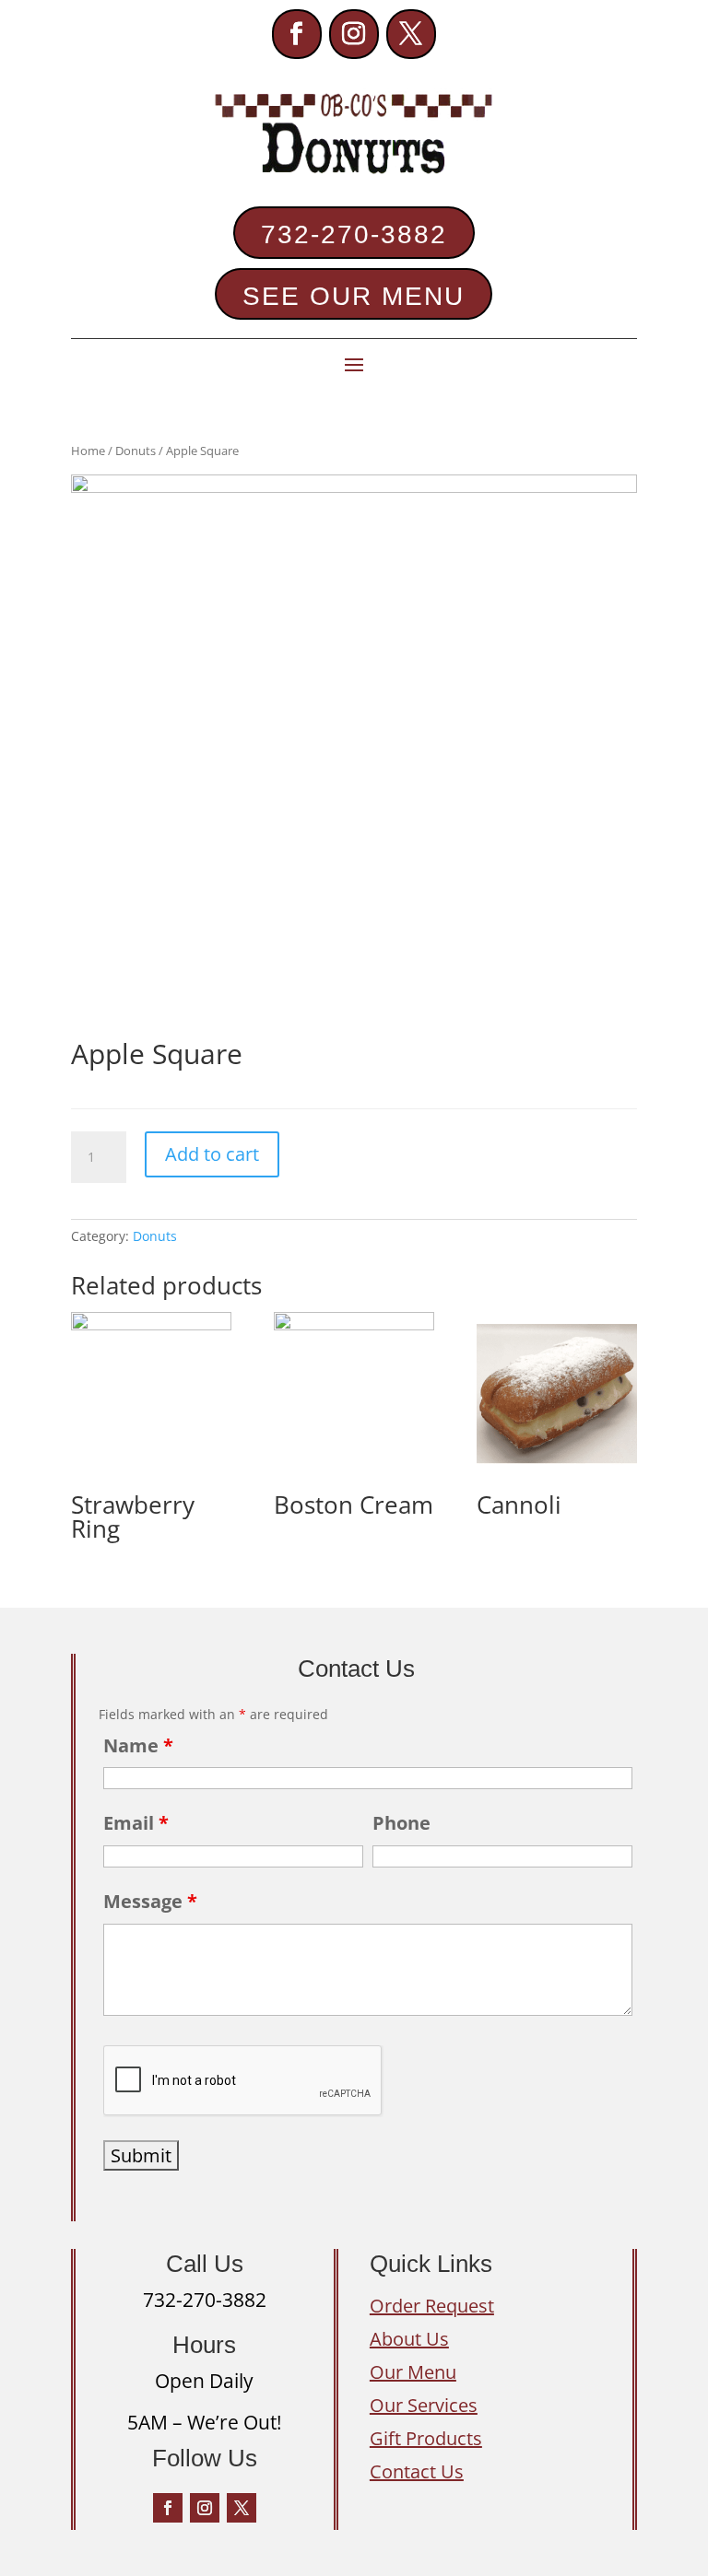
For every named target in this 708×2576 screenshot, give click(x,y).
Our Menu (413, 2372)
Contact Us (417, 2471)
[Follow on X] (411, 34)
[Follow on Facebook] (297, 34)
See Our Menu (354, 296)
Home (88, 451)
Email (136, 1823)
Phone (401, 1823)
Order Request (432, 2306)
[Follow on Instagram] (354, 34)
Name (138, 1745)
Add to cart (212, 1154)
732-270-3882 (354, 234)
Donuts (136, 451)
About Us (409, 2339)
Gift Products (426, 2438)
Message (150, 1901)
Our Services (424, 2405)
